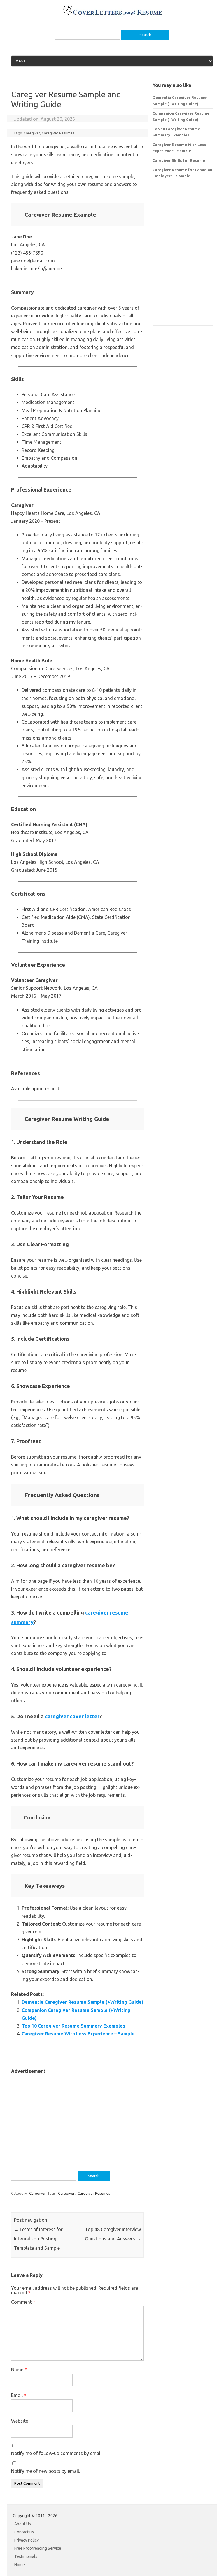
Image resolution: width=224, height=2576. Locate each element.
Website (20, 2421)
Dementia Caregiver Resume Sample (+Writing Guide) (83, 2002)
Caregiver (32, 133)
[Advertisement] (77, 2116)
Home (20, 2565)
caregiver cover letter (72, 1716)
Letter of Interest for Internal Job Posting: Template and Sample (38, 2239)
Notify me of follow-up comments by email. (57, 2453)
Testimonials (26, 2556)
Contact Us (24, 2532)
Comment (23, 2302)
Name (19, 2370)
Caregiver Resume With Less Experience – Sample (78, 2034)
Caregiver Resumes (58, 133)
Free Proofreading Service (38, 2548)
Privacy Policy (27, 2540)
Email (19, 2395)
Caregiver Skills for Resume (179, 160)
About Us (23, 2524)
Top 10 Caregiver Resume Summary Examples (73, 2026)
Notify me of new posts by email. (45, 2471)
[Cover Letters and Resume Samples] (112, 15)
